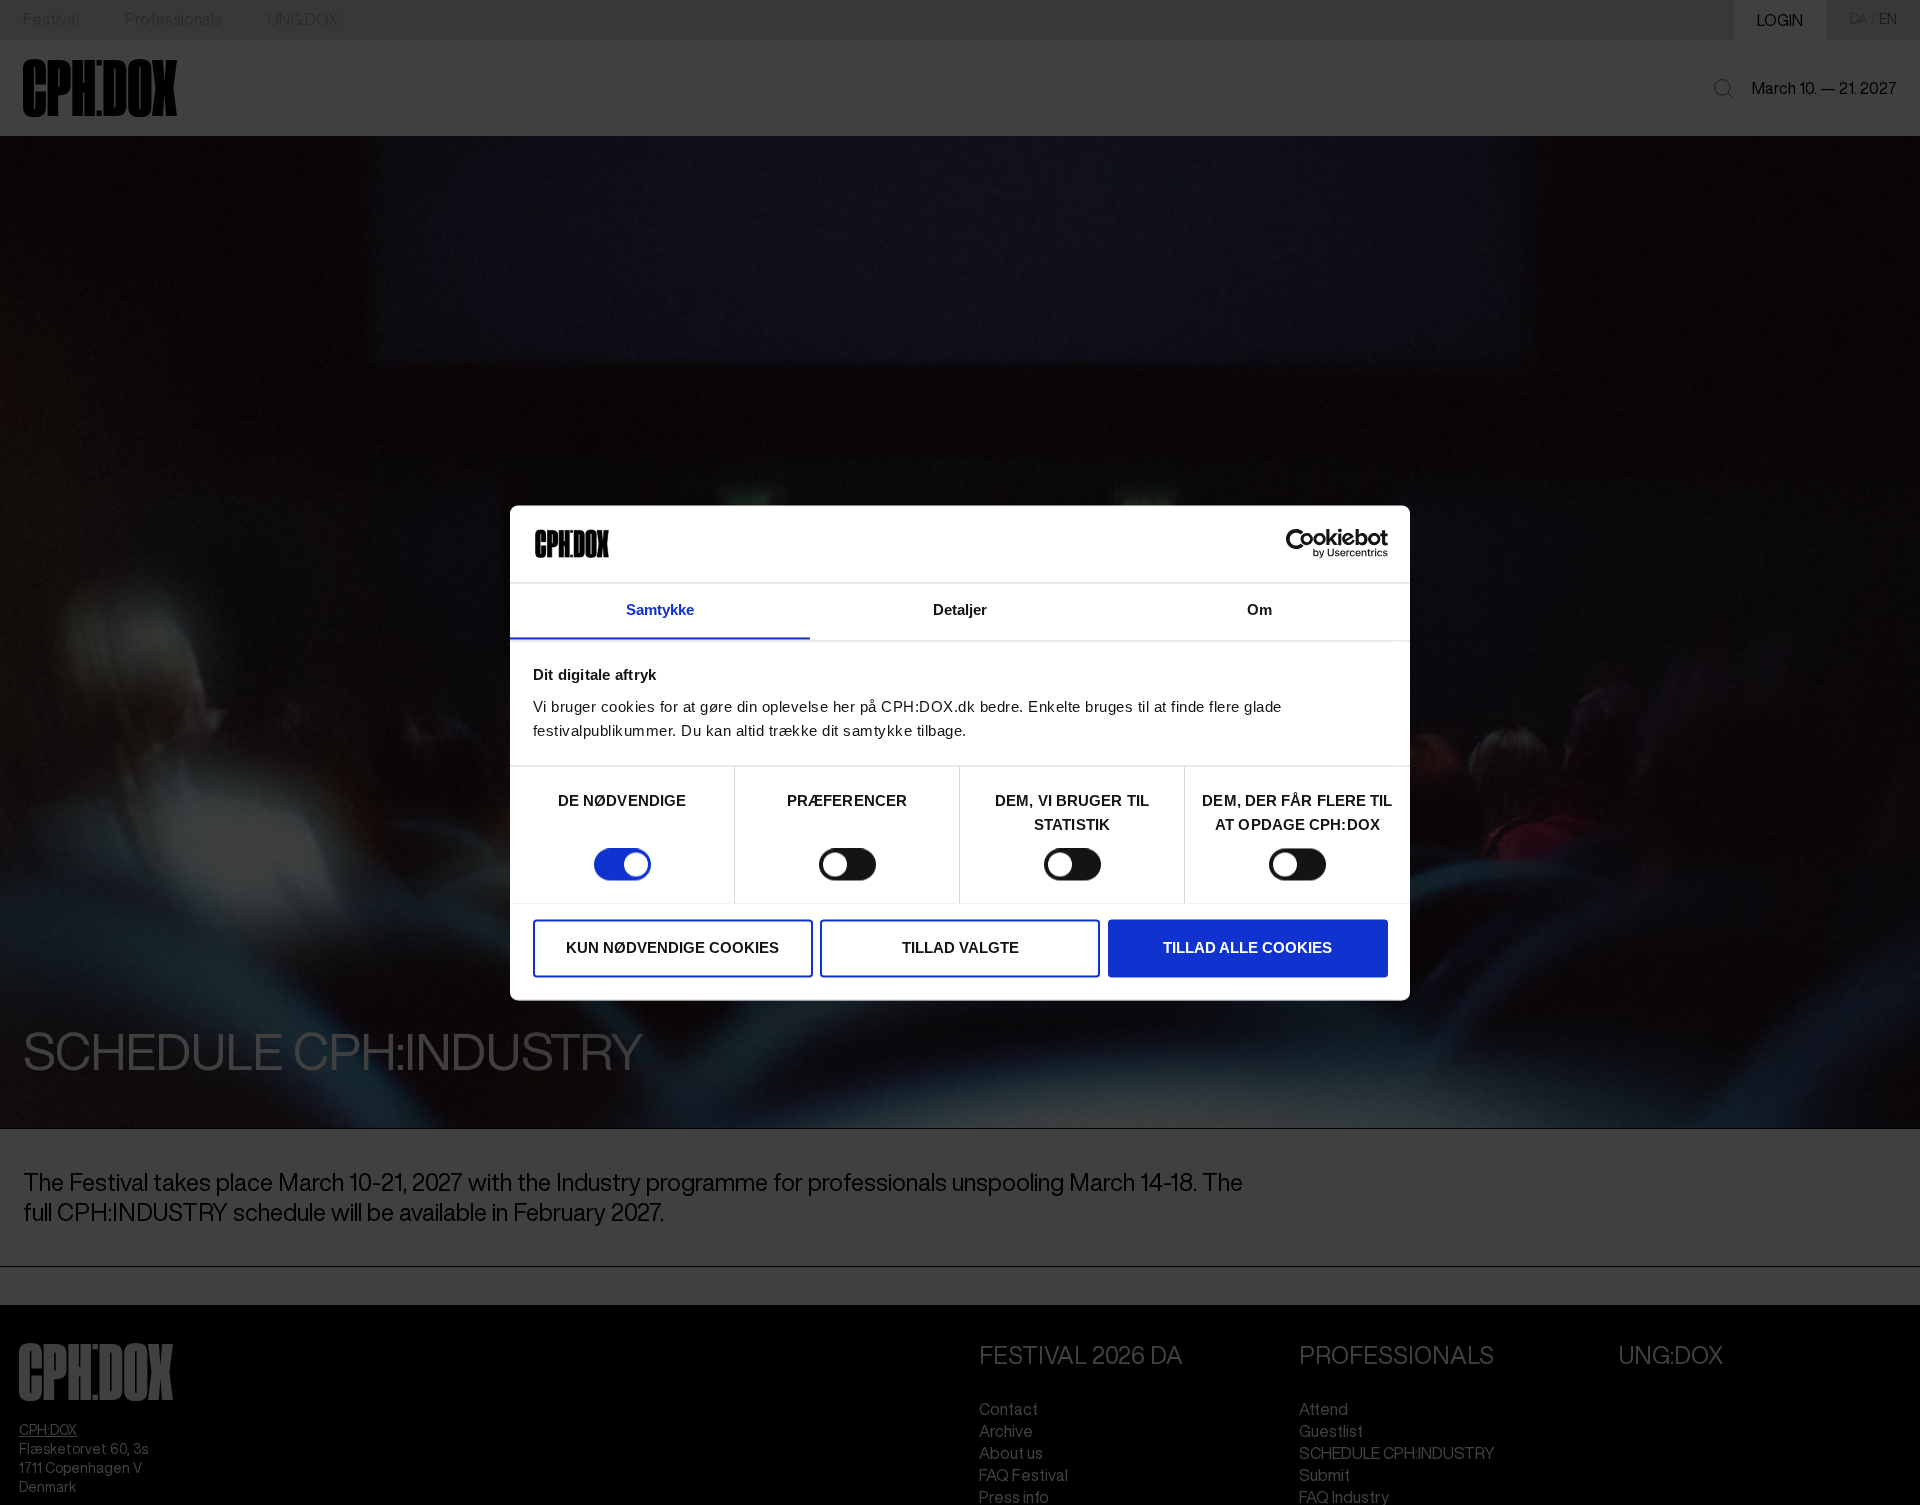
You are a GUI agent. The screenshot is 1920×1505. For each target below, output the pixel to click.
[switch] (847, 864)
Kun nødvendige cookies (672, 947)
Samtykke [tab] (660, 609)
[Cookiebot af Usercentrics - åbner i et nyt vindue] (1300, 543)
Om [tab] (1259, 609)
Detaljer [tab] (960, 609)
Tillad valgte (960, 947)
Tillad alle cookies (1247, 947)
